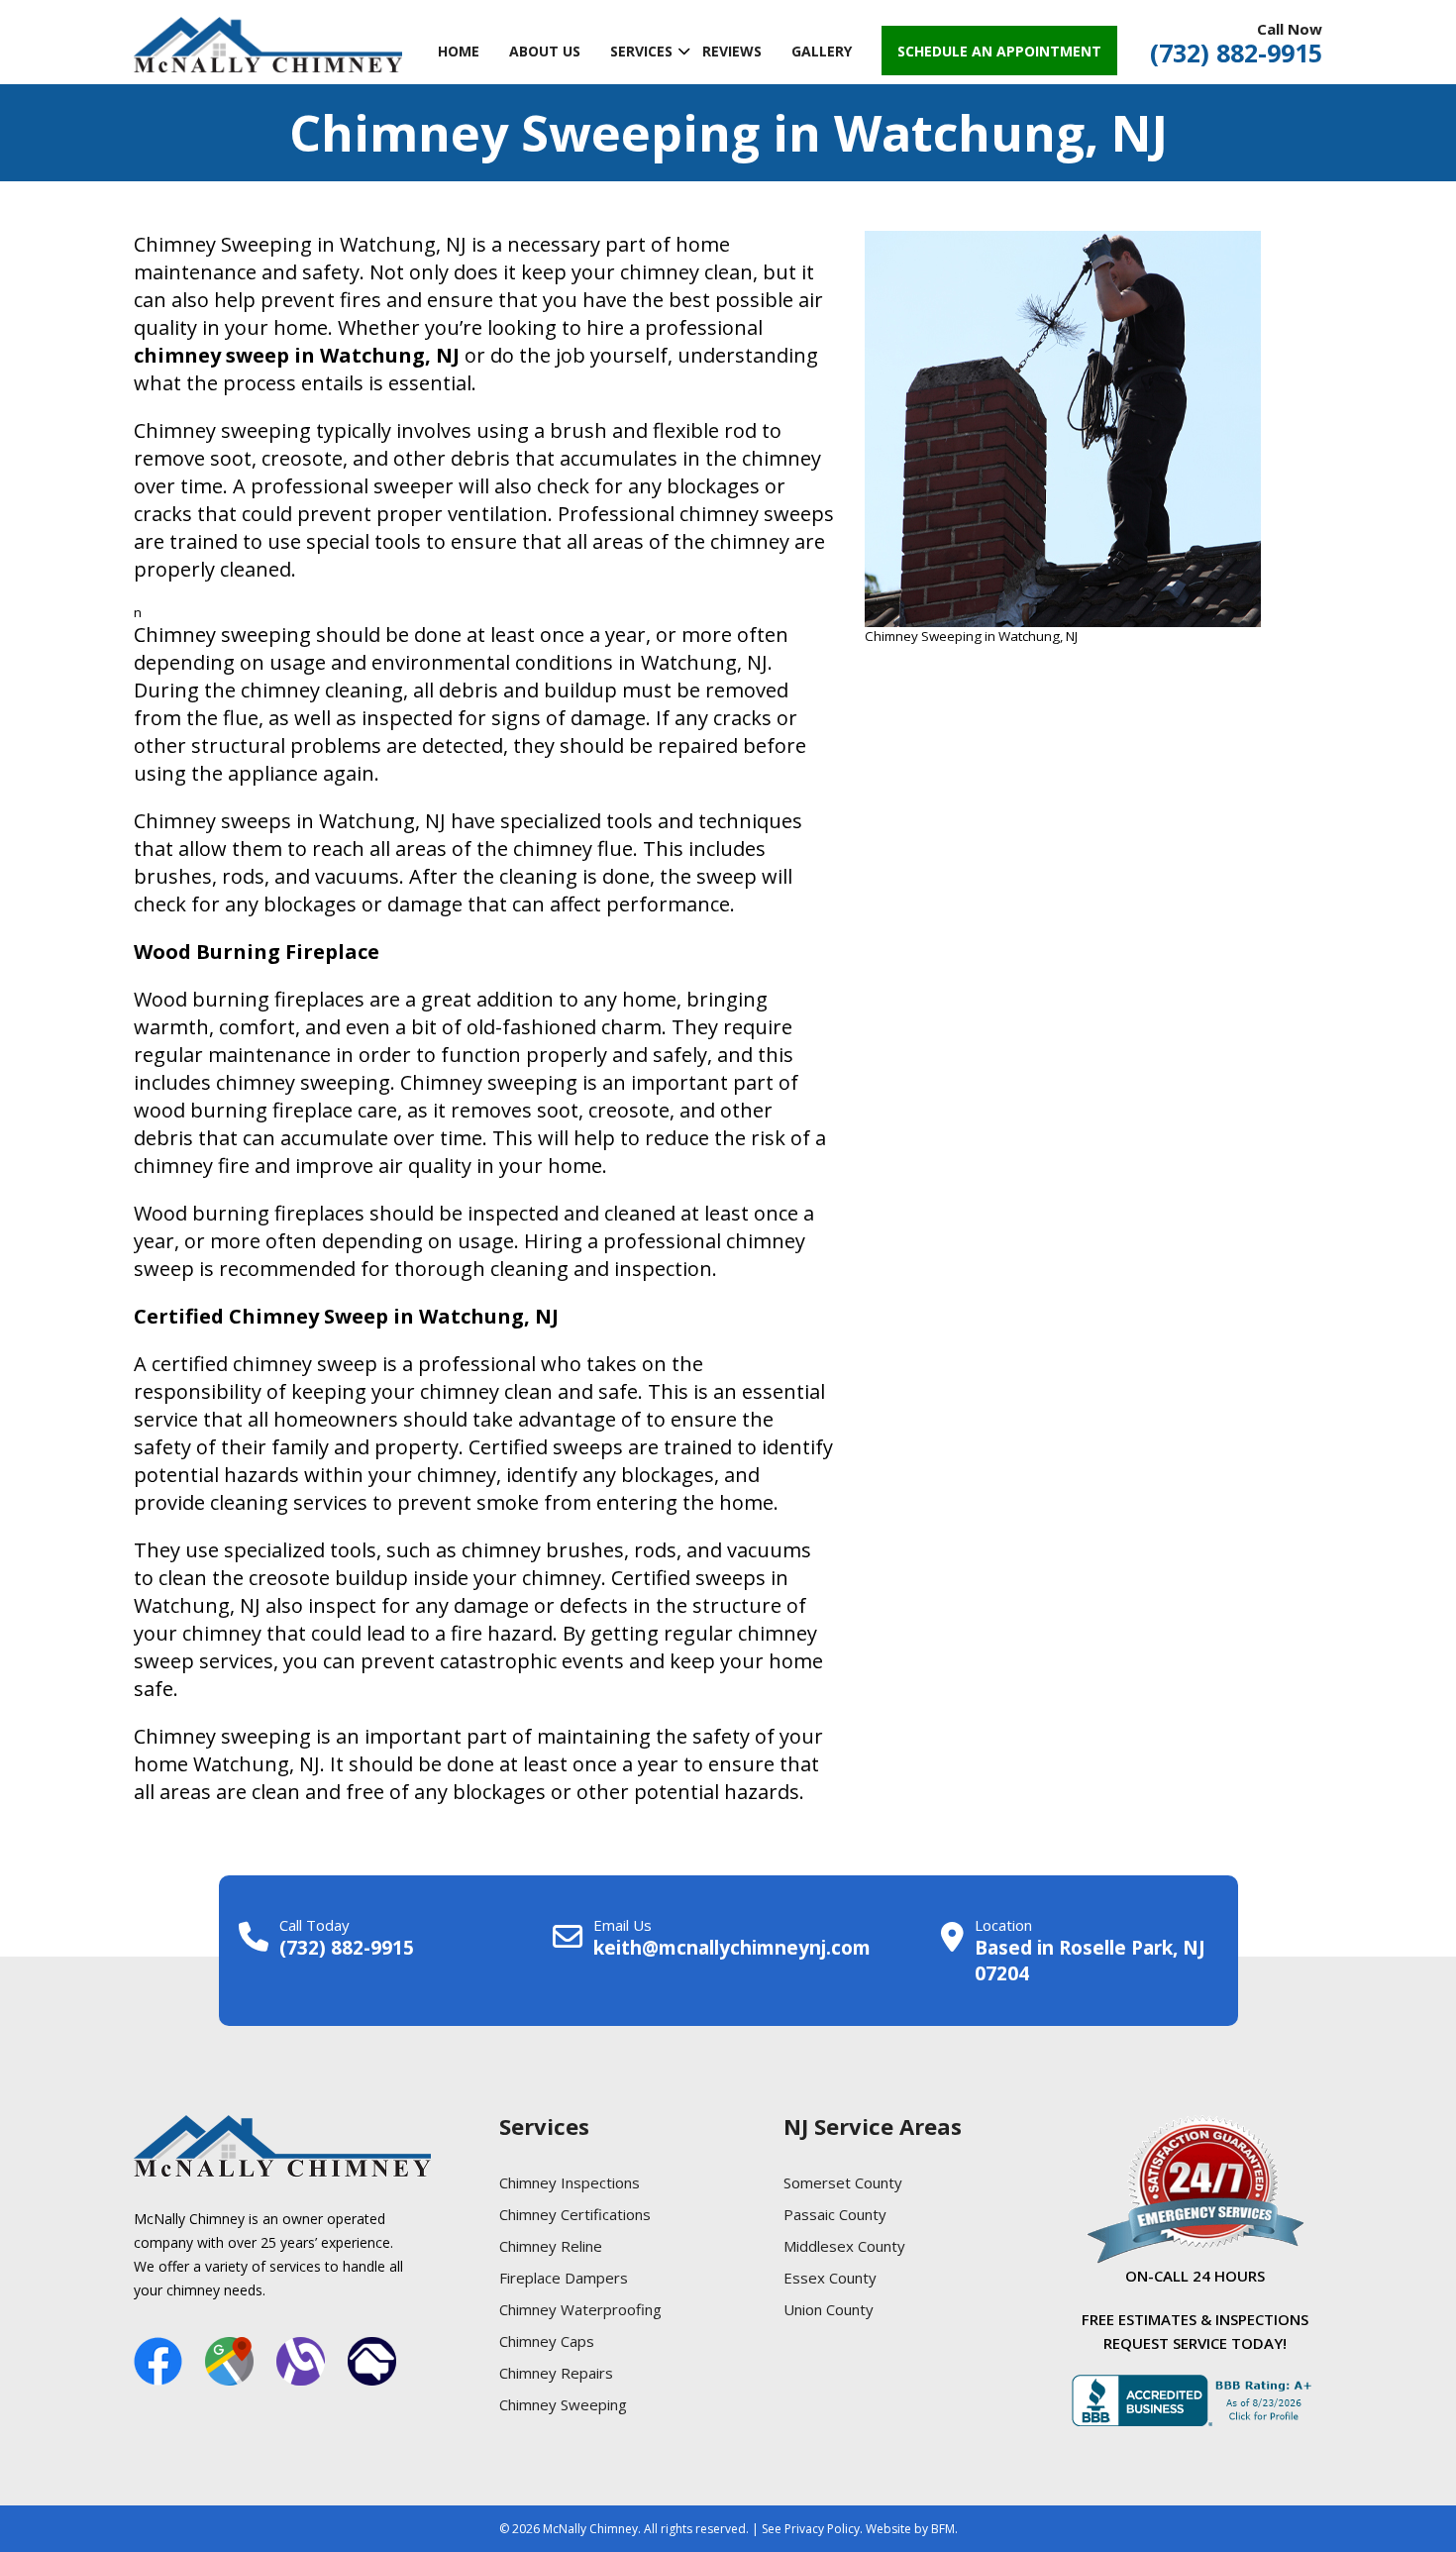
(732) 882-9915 (1236, 53)
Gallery (822, 51)
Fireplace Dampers (564, 2278)
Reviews (732, 51)
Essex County (830, 2278)
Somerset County (843, 2182)
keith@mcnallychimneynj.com (732, 1948)
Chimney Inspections (570, 2182)
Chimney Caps (547, 2341)
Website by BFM (910, 2529)
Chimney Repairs (556, 2373)
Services (641, 51)
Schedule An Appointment (999, 51)
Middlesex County (844, 2246)
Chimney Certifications (575, 2214)
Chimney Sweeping (563, 2404)
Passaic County (835, 2214)
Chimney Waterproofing (580, 2309)
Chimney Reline (551, 2246)
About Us (545, 51)
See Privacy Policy (811, 2529)
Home (459, 51)
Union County (829, 2309)
